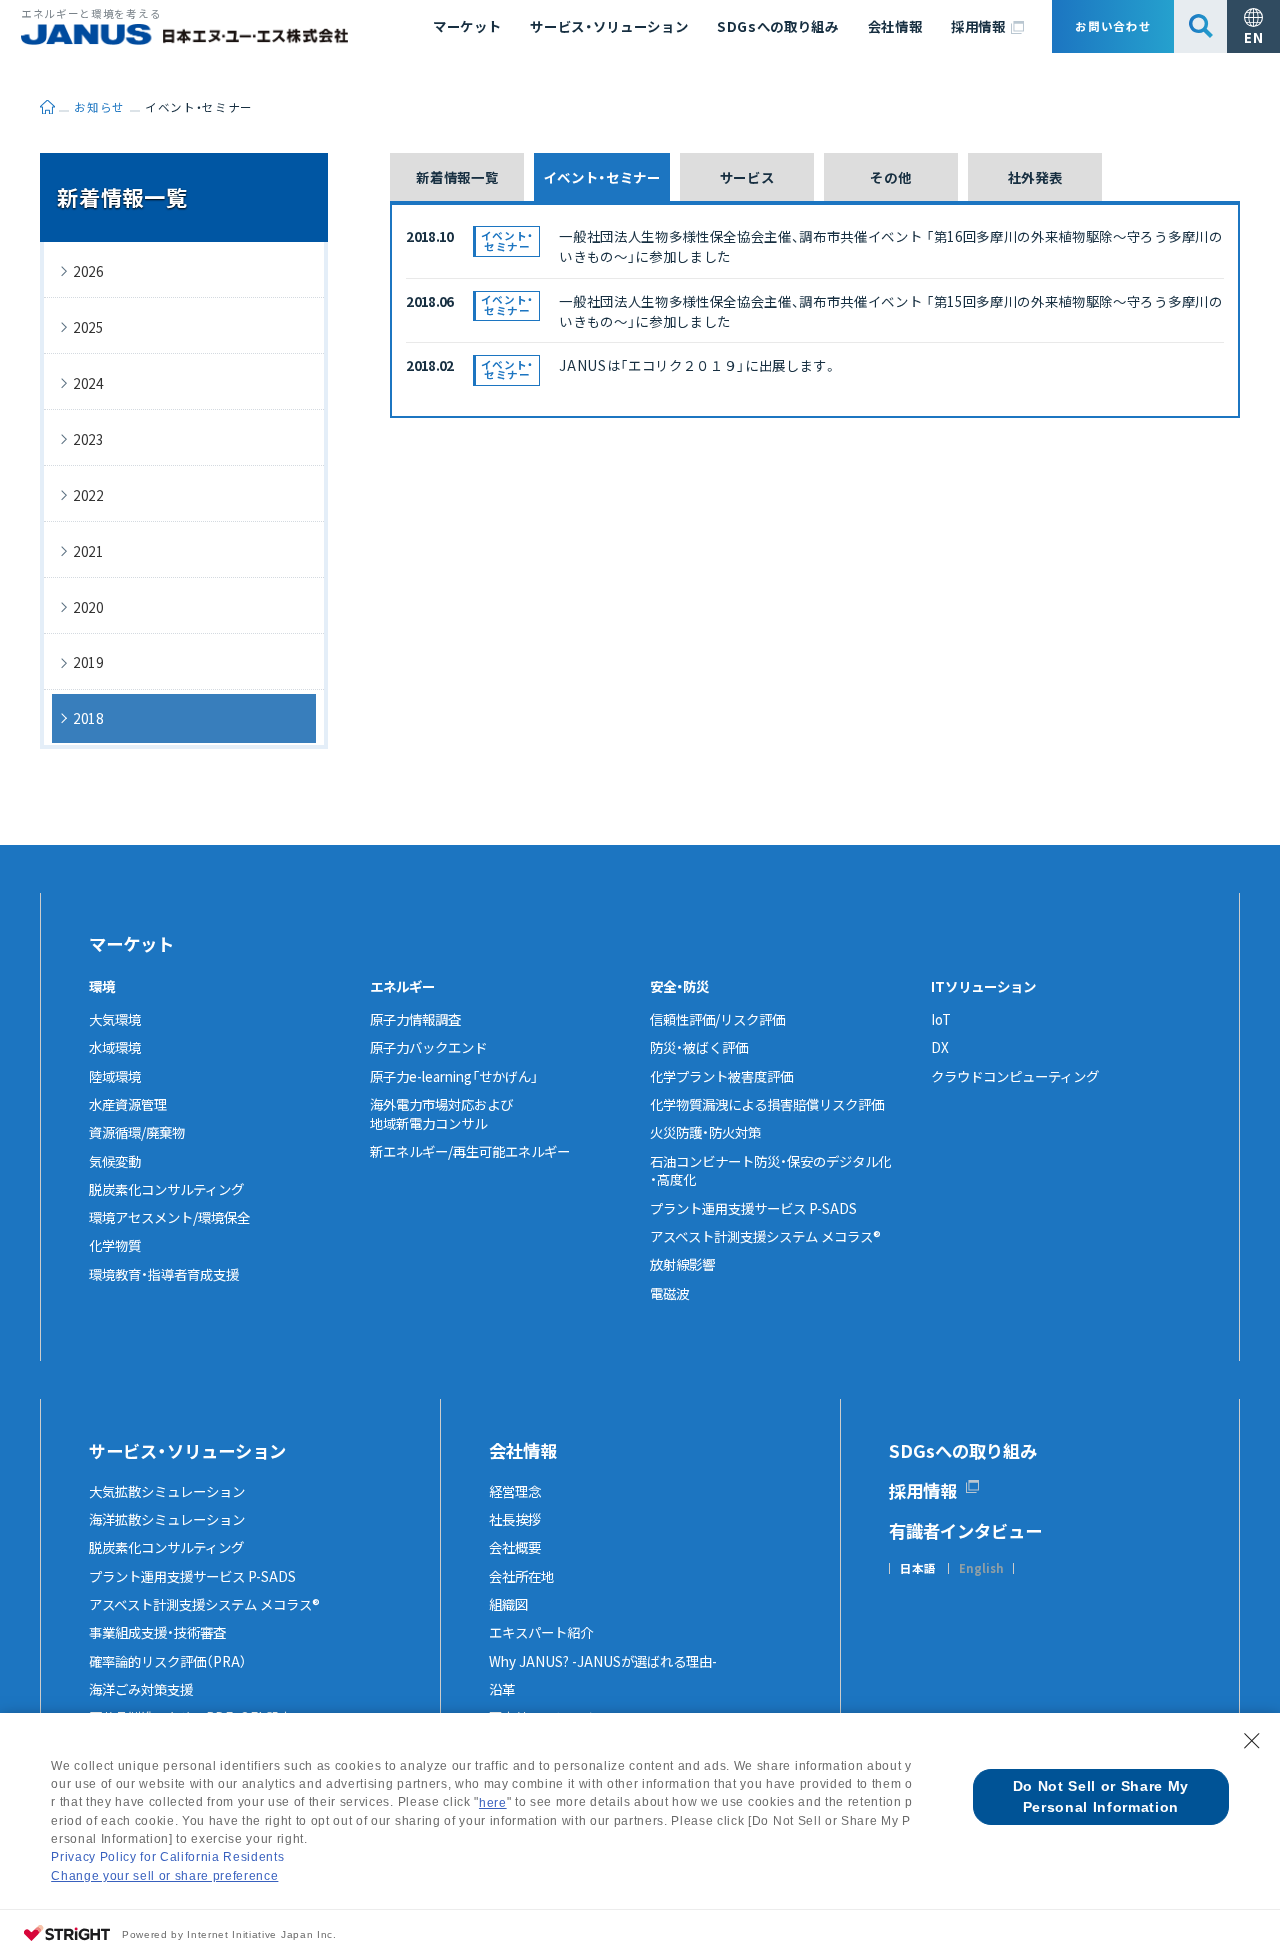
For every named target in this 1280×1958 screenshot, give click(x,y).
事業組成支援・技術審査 (157, 1632)
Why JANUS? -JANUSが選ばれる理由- (603, 1661)
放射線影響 (682, 1264)
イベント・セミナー (602, 177)
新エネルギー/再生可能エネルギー (470, 1151)
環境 (102, 986)
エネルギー (402, 986)
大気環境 (115, 1019)
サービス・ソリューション (609, 26)
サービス (747, 177)
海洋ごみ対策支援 (141, 1689)
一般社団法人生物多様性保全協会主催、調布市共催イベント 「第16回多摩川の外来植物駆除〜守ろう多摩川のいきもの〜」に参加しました (890, 246)
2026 (88, 271)
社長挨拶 (515, 1519)
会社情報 (895, 26)
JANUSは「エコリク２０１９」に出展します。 (698, 365)
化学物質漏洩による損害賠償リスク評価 (767, 1104)
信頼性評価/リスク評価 (717, 1019)
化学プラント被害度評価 (721, 1076)
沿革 (502, 1689)
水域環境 (115, 1047)
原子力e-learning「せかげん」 (454, 1076)
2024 (88, 383)
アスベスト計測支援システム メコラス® (765, 1236)
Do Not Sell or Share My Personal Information (1101, 1796)
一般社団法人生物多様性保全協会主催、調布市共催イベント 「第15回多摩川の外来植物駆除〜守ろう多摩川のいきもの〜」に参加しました (890, 311)
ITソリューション (983, 986)
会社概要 (515, 1547)
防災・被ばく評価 (699, 1047)
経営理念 (515, 1491)
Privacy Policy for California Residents (167, 1857)
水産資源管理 (128, 1104)
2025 (88, 327)
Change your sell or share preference (164, 1876)
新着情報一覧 (457, 177)
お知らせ (99, 107)
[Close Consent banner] (1252, 1741)
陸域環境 (115, 1076)
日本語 (918, 1569)
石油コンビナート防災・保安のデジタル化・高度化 (770, 1170)
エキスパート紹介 (541, 1632)
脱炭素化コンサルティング (166, 1189)
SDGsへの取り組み (778, 26)
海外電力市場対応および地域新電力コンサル (441, 1113)
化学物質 (115, 1245)
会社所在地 (521, 1576)
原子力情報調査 (415, 1019)
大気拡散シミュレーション (167, 1491)
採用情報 (978, 26)
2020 (88, 607)
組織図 (508, 1604)
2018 (88, 718)
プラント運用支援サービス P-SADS (753, 1208)
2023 (88, 439)
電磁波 (669, 1293)
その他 (890, 177)
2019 (88, 662)
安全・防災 (679, 986)
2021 (88, 551)
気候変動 (115, 1161)
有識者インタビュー (965, 1530)
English (981, 1569)
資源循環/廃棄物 (137, 1132)
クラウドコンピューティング (1015, 1076)
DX (940, 1047)
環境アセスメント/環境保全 (169, 1217)
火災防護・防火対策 (705, 1132)
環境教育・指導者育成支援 (164, 1274)
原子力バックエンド (428, 1047)
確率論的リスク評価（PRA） (168, 1661)
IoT (941, 1019)
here (493, 1803)
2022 (88, 495)
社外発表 (1035, 177)
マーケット (467, 26)
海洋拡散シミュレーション (167, 1519)
